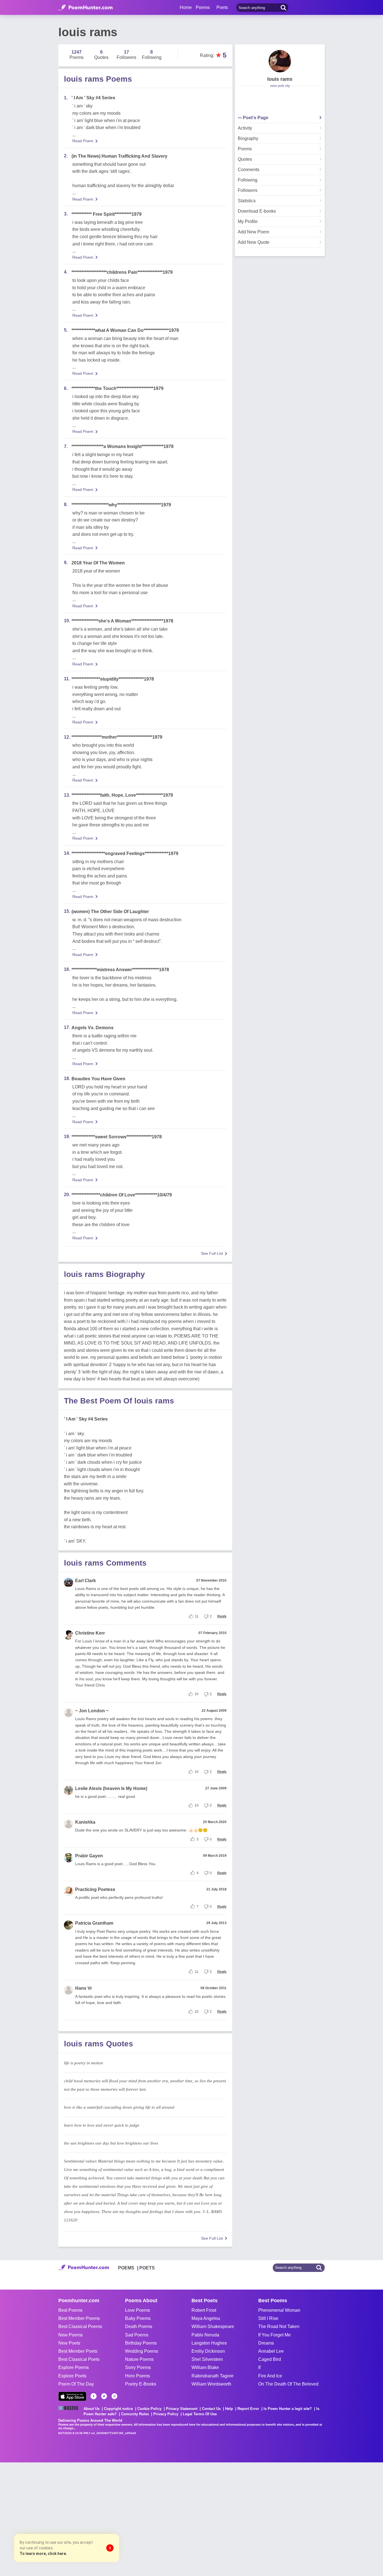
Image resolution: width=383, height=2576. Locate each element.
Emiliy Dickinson (208, 2351)
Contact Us (211, 2409)
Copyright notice (118, 2409)
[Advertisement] (84, 2518)
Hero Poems (138, 2376)
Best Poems (70, 2310)
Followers (248, 190)
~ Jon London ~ (92, 1711)
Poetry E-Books (141, 2384)
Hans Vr (84, 1988)
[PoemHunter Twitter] (104, 2396)
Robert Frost (204, 2310)
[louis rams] (280, 61)
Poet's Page (256, 118)
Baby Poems (138, 2318)
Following (248, 180)
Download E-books (257, 211)
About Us (92, 2409)
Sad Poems (137, 2335)
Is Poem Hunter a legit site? (288, 2409)
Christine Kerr (90, 1633)
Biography (248, 139)
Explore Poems (74, 2367)
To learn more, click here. (43, 2554)
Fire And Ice (270, 2376)
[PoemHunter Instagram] (114, 2396)
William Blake (205, 2367)
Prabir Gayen (89, 1856)
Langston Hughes (209, 2343)
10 (197, 1694)
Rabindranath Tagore (213, 2376)
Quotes (245, 159)
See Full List (212, 1253)
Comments (249, 170)
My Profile (248, 222)
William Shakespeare (213, 2326)
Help (229, 2409)
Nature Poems (139, 2359)
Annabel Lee (271, 2351)
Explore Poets (72, 2376)
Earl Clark (86, 1581)
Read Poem (83, 141)
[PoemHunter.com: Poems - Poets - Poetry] (86, 8)
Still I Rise (268, 2318)
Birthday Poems (141, 2343)
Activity (245, 128)
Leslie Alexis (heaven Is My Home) (111, 1788)
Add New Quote (254, 242)
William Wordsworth (211, 2384)
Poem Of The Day (76, 2384)
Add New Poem (253, 232)
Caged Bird (270, 2359)
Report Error (248, 2409)
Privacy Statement (182, 2409)
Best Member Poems (79, 2318)
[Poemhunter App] (72, 2396)
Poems (245, 149)
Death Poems (139, 2326)
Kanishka (85, 1822)
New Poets (69, 2343)
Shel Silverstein (207, 2359)
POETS (147, 2268)
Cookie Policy (149, 2409)
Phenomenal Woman (279, 2310)
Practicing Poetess (95, 1889)
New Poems (71, 2335)
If (259, 2367)
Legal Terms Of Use (200, 2414)
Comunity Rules (135, 2414)
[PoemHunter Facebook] (94, 2396)
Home (186, 7)
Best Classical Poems (80, 2326)
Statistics (247, 201)
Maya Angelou (206, 2318)
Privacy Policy (166, 2414)
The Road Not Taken (279, 2326)
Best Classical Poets (79, 2359)
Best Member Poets (78, 2351)
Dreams (266, 2343)
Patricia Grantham (94, 1923)
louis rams (280, 79)
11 (197, 1616)
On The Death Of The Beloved (288, 2384)
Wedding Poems (142, 2351)
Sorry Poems (138, 2367)
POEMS (126, 2268)
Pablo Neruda (205, 2335)
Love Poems (138, 2310)
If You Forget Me (274, 2335)
